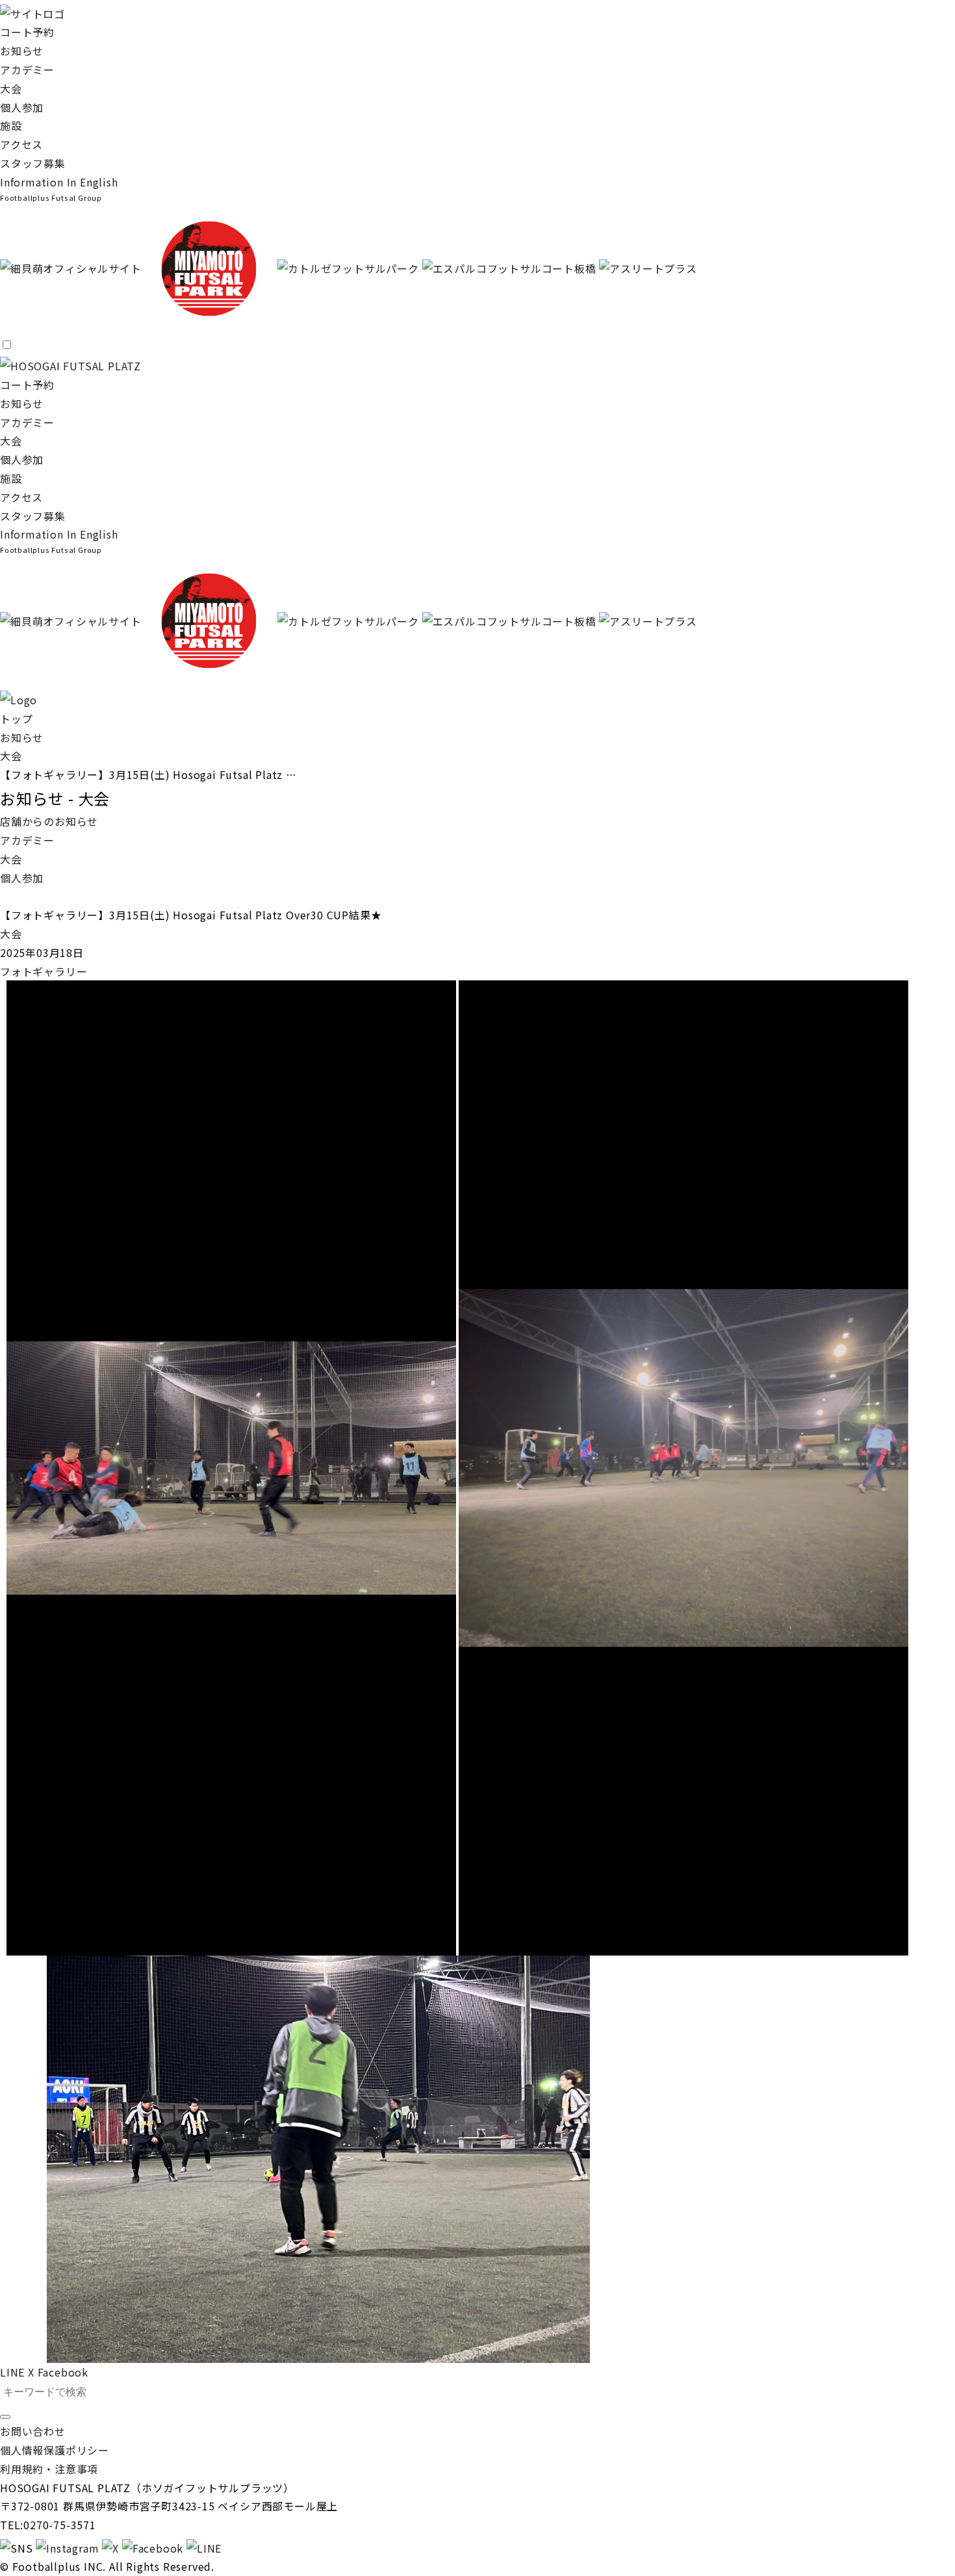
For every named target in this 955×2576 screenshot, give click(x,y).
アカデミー (27, 70)
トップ (16, 719)
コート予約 (27, 32)
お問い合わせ (33, 2431)
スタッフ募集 (33, 163)
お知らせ (22, 51)
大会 (11, 88)
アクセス (21, 144)
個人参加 (22, 107)
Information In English (59, 182)
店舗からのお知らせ (49, 821)
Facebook (63, 2372)
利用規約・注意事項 (49, 2469)
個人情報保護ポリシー (55, 2450)
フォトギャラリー (44, 971)
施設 (11, 125)
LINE (12, 2372)
